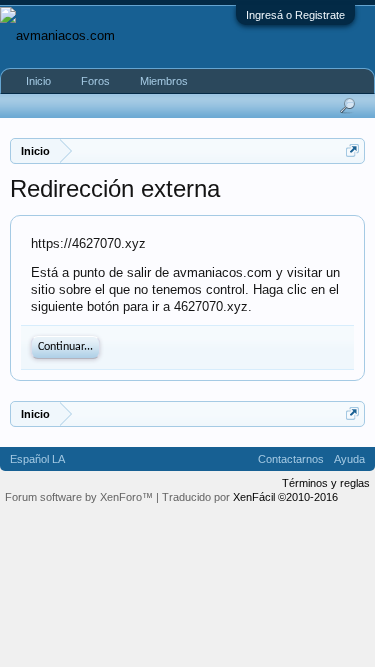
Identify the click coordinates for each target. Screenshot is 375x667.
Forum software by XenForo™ (80, 497)
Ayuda (349, 459)
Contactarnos (291, 459)
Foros (95, 81)
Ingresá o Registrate (295, 15)
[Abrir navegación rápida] (352, 150)
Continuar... (65, 347)
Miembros (164, 81)
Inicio (38, 81)
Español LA (37, 459)
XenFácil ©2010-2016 (285, 497)
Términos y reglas (326, 483)
